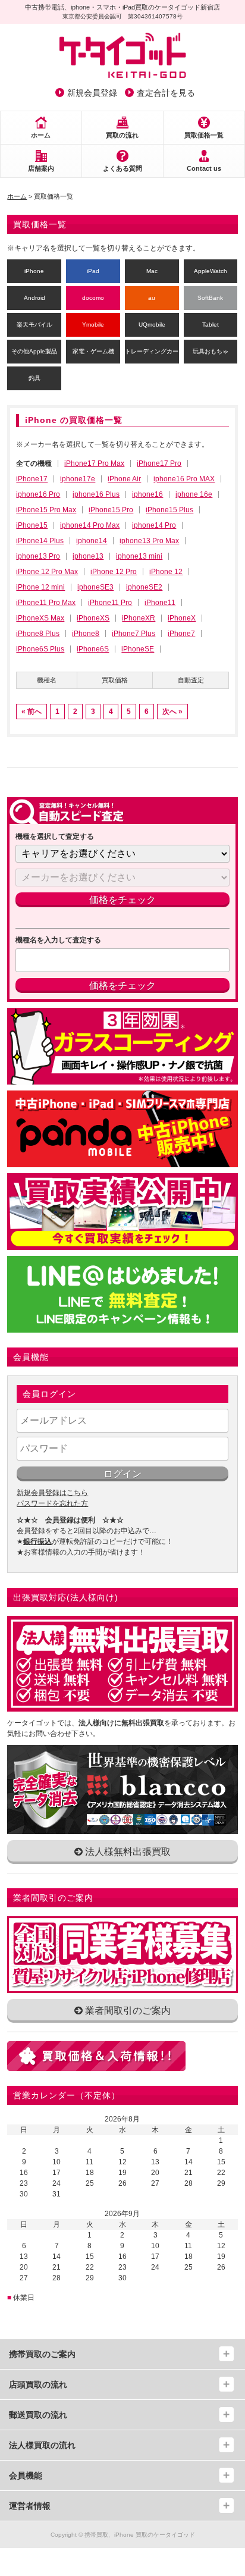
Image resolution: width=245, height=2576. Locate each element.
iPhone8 (86, 634)
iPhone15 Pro (111, 510)
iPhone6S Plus (40, 649)
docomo (93, 298)
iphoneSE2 (144, 587)
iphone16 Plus (96, 494)
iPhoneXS (93, 618)
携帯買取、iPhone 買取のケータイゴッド (140, 2535)
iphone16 (147, 494)
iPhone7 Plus (134, 634)
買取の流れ (122, 135)
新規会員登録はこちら (52, 1493)
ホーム (41, 135)
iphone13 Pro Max (149, 541)
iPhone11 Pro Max (46, 603)
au (152, 298)
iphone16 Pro (38, 494)
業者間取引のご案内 (127, 2011)
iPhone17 (32, 479)
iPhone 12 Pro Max (47, 572)
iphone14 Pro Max (90, 525)
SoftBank (210, 298)
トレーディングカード (152, 351)
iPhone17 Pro (159, 463)
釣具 (34, 378)
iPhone (34, 271)
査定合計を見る (166, 93)
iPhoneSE (138, 649)
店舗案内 (41, 168)
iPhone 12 (166, 572)
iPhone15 (32, 525)
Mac (152, 271)
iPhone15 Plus (169, 510)
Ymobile (93, 325)
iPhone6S (93, 649)
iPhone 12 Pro (114, 572)
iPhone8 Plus (38, 634)
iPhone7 (181, 634)
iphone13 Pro (38, 556)
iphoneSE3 (95, 587)
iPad (93, 271)
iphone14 (92, 541)
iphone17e (78, 479)
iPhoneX (182, 618)
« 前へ (32, 712)
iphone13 (88, 556)
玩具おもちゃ (211, 351)
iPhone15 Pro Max (46, 510)
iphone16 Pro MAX (184, 479)
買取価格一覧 (204, 135)
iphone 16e (194, 494)
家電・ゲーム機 (93, 351)
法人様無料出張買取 (127, 1852)
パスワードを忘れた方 (52, 1503)
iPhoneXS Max (40, 618)
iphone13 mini (139, 556)
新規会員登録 (92, 93)
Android (34, 298)
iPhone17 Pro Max (94, 463)
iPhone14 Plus (40, 541)
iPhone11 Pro (110, 603)
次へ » (172, 712)
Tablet (211, 325)
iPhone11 (160, 603)
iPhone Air (124, 479)
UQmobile (152, 325)
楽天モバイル (34, 325)
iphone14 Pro (154, 525)
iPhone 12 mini (40, 587)
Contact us (204, 168)
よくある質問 (122, 168)
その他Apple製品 (34, 351)
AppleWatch (211, 271)
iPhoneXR (139, 618)
